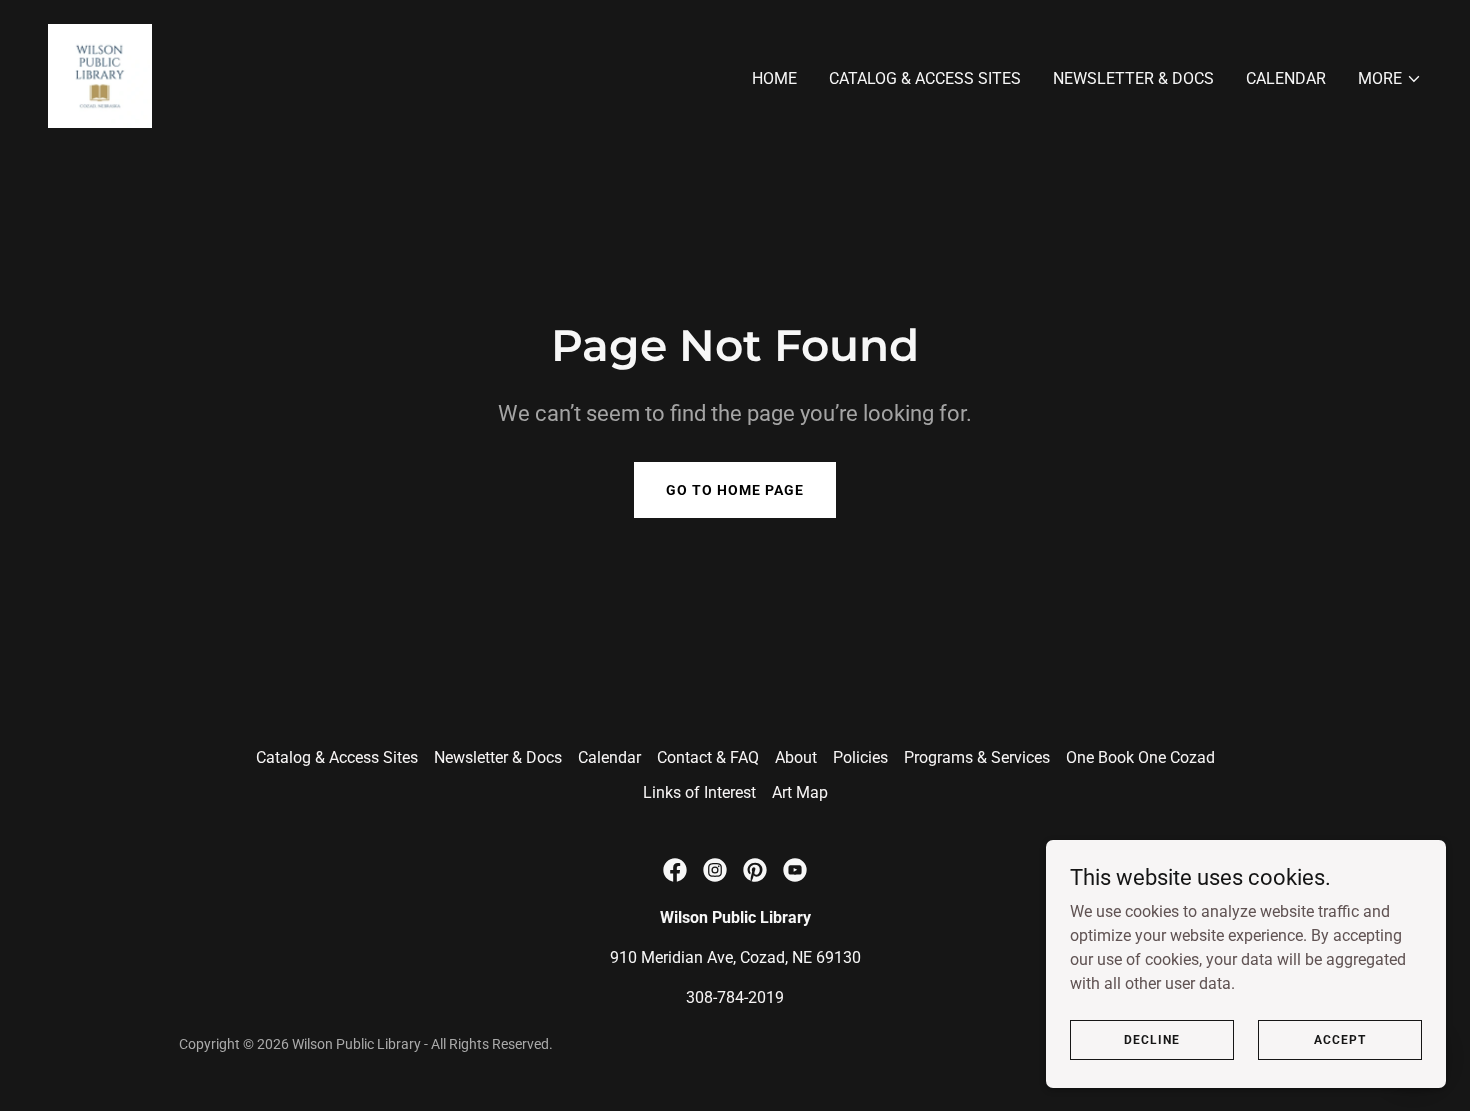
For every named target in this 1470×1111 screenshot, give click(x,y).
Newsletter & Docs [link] (1133, 78)
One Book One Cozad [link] (1140, 757)
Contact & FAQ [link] (708, 757)
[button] (1390, 79)
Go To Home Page (735, 490)
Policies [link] (860, 757)
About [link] (796, 757)
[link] (100, 74)
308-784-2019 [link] (735, 997)
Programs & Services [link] (977, 757)
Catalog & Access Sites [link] (925, 78)
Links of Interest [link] (699, 792)
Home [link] (774, 78)
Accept (1340, 1039)
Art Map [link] (800, 792)
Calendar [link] (1286, 78)
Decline (1152, 1039)
